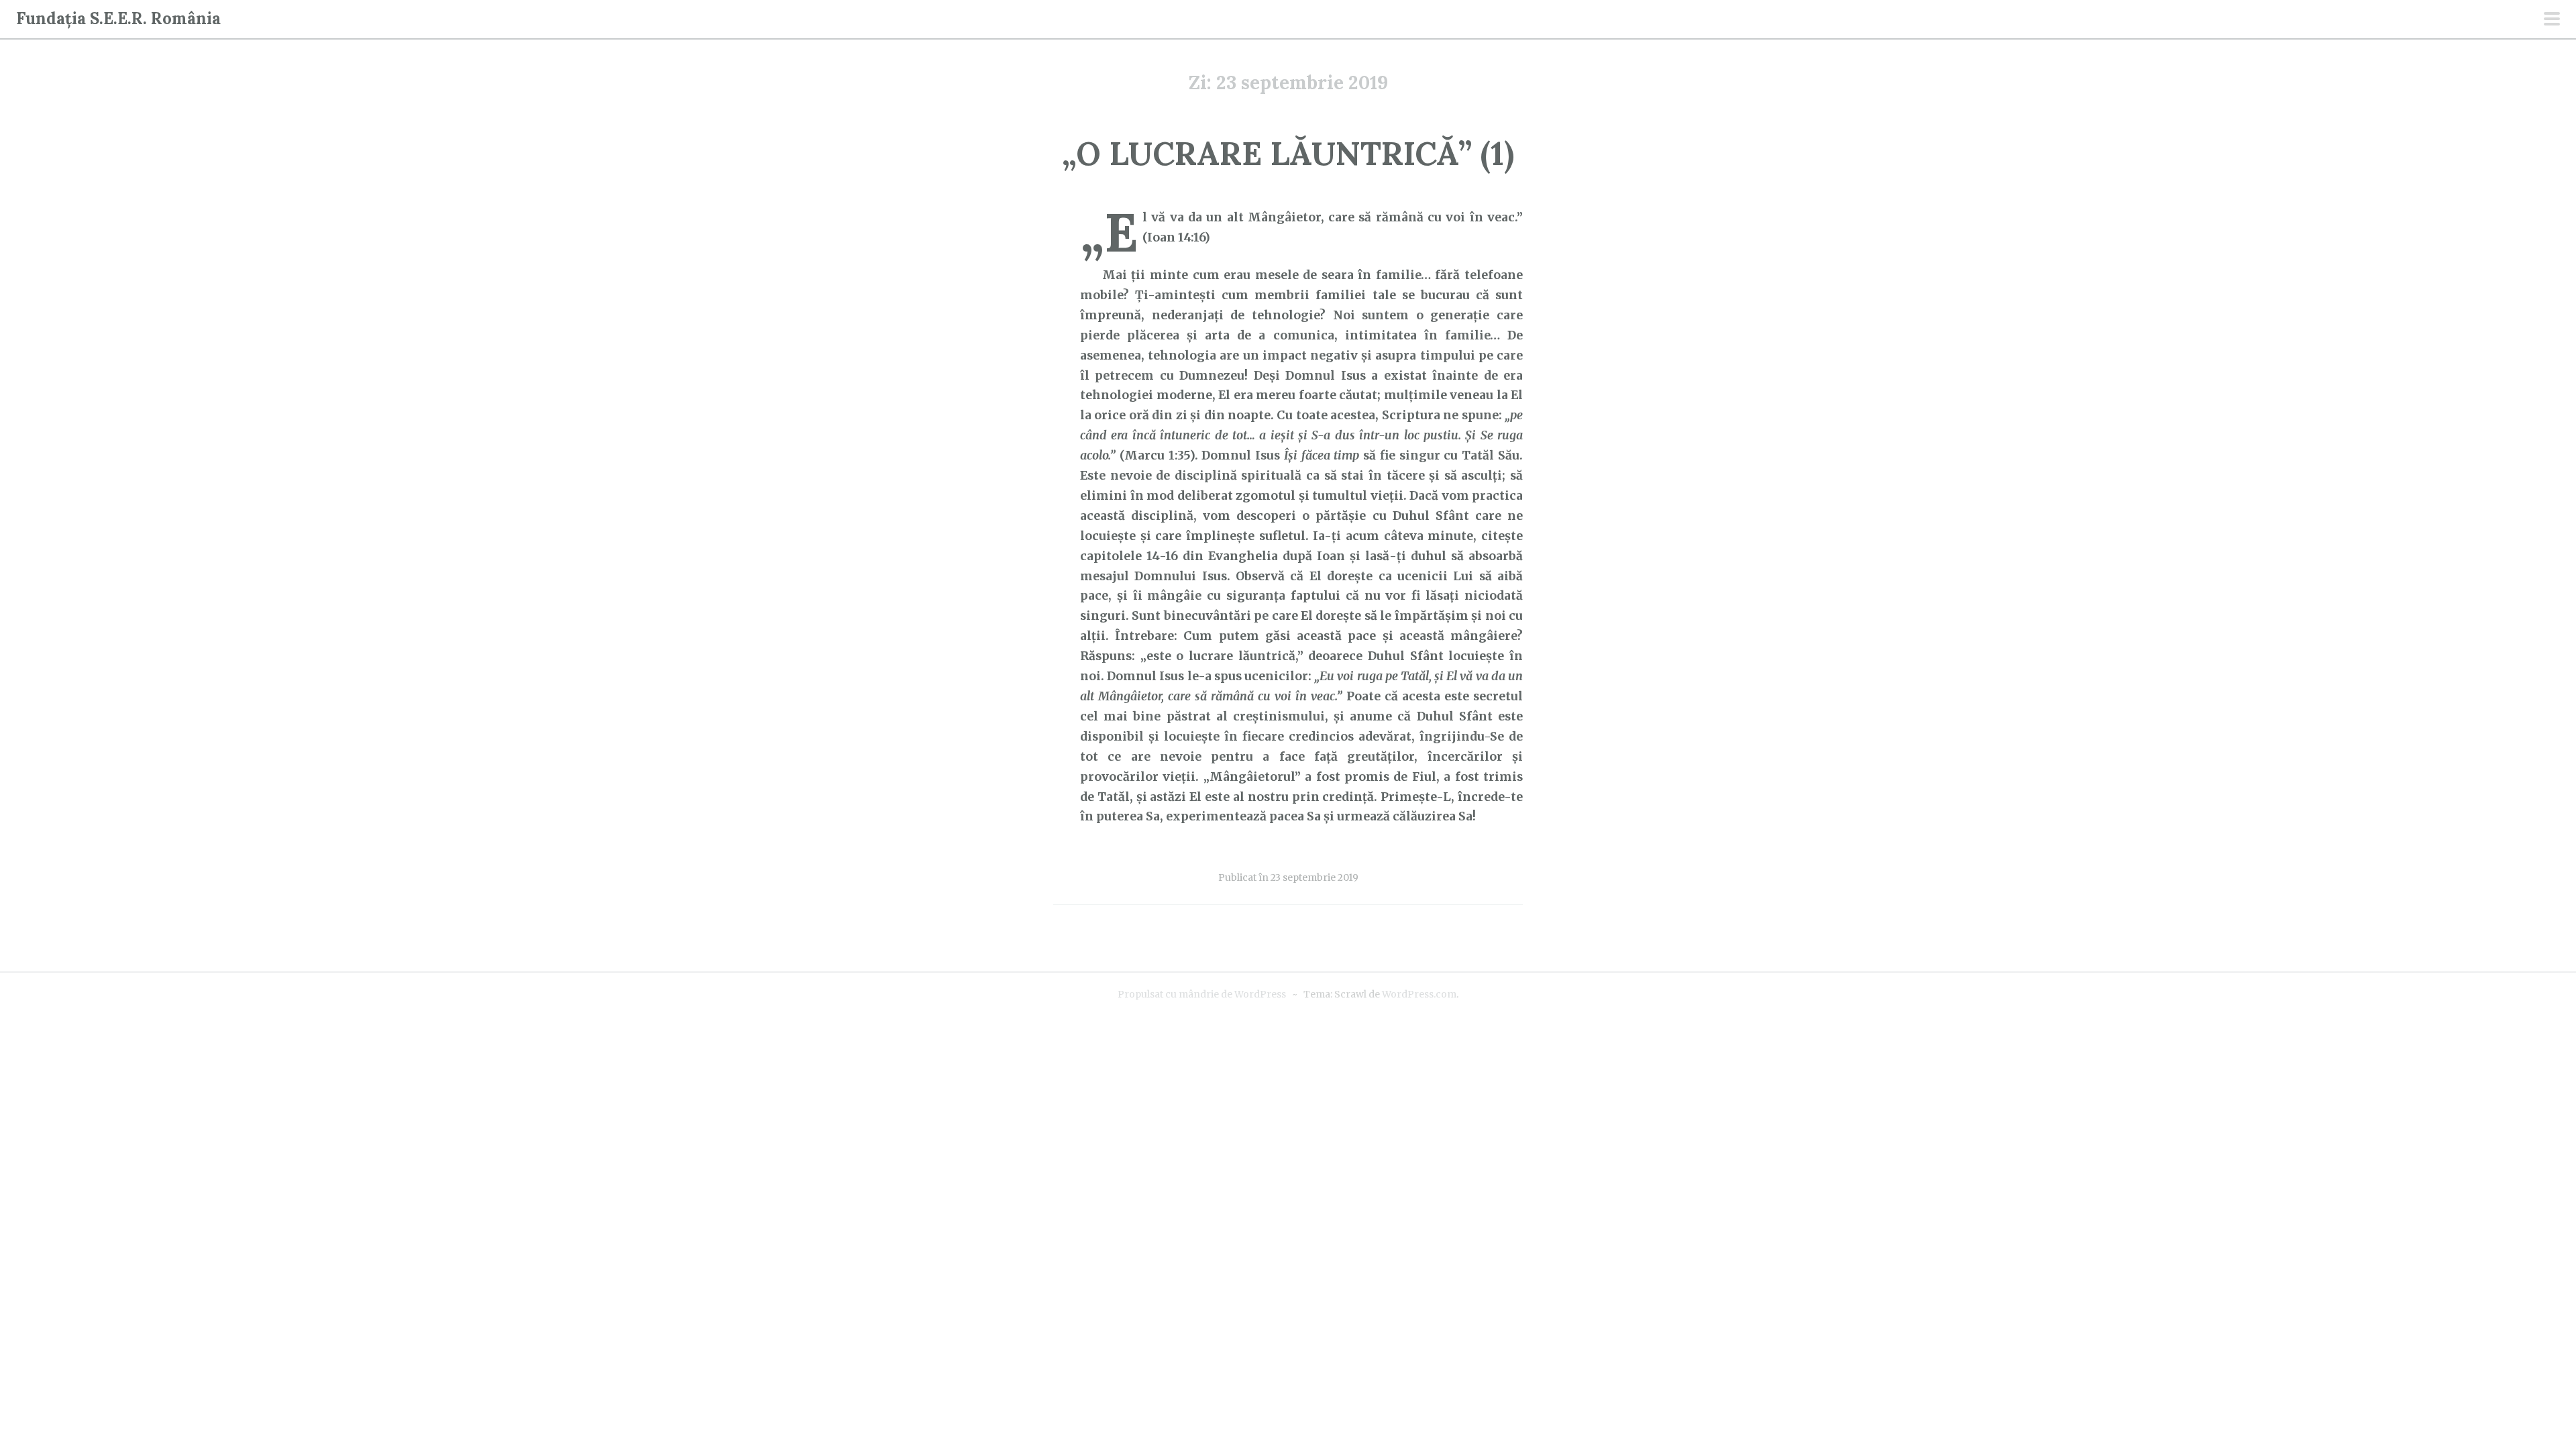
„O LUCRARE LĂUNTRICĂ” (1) (1288, 153)
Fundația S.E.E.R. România (118, 18)
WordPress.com (1419, 994)
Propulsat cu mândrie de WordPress (1202, 994)
